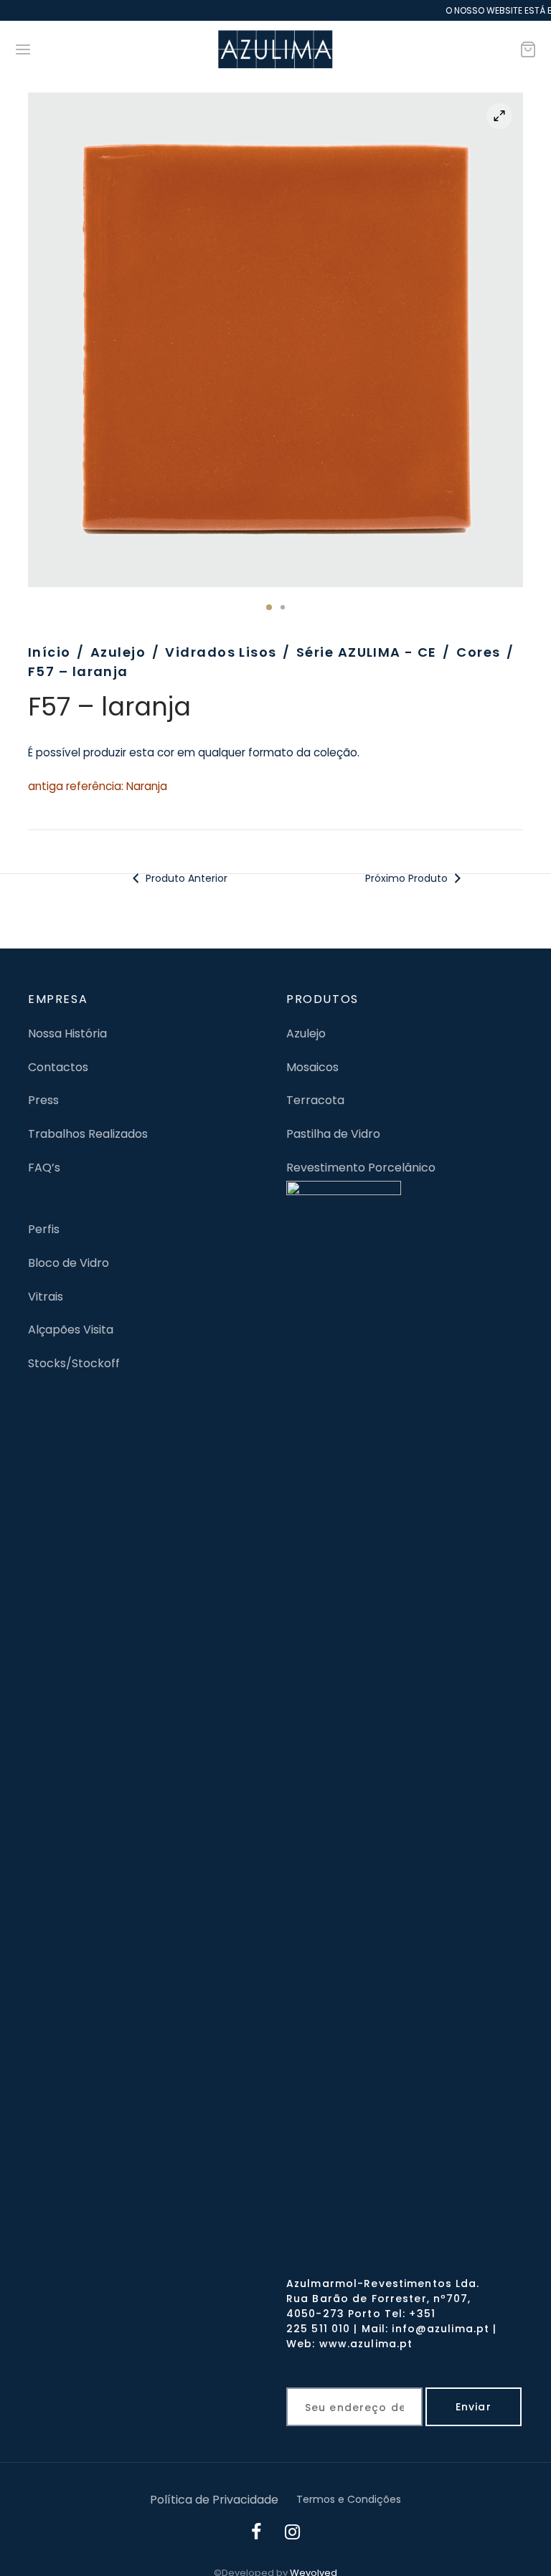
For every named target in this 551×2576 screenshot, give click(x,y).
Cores (478, 652)
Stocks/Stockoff (74, 1363)
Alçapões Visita (71, 1330)
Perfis (44, 1229)
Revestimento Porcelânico (361, 1168)
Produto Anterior (184, 878)
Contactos (58, 1067)
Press (43, 1100)
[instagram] (293, 2534)
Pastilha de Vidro (333, 1134)
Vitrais (46, 1297)
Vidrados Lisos (221, 652)
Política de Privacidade (214, 2500)
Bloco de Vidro (69, 1263)
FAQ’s (44, 1168)
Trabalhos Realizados (88, 1134)
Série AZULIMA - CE (367, 652)
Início (50, 652)
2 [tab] (283, 607)
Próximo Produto (408, 878)
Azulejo (118, 652)
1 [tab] (269, 607)
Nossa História (67, 1033)
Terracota (315, 1100)
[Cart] (528, 49)
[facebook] (257, 2534)
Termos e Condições (349, 2499)
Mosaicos (312, 1067)
